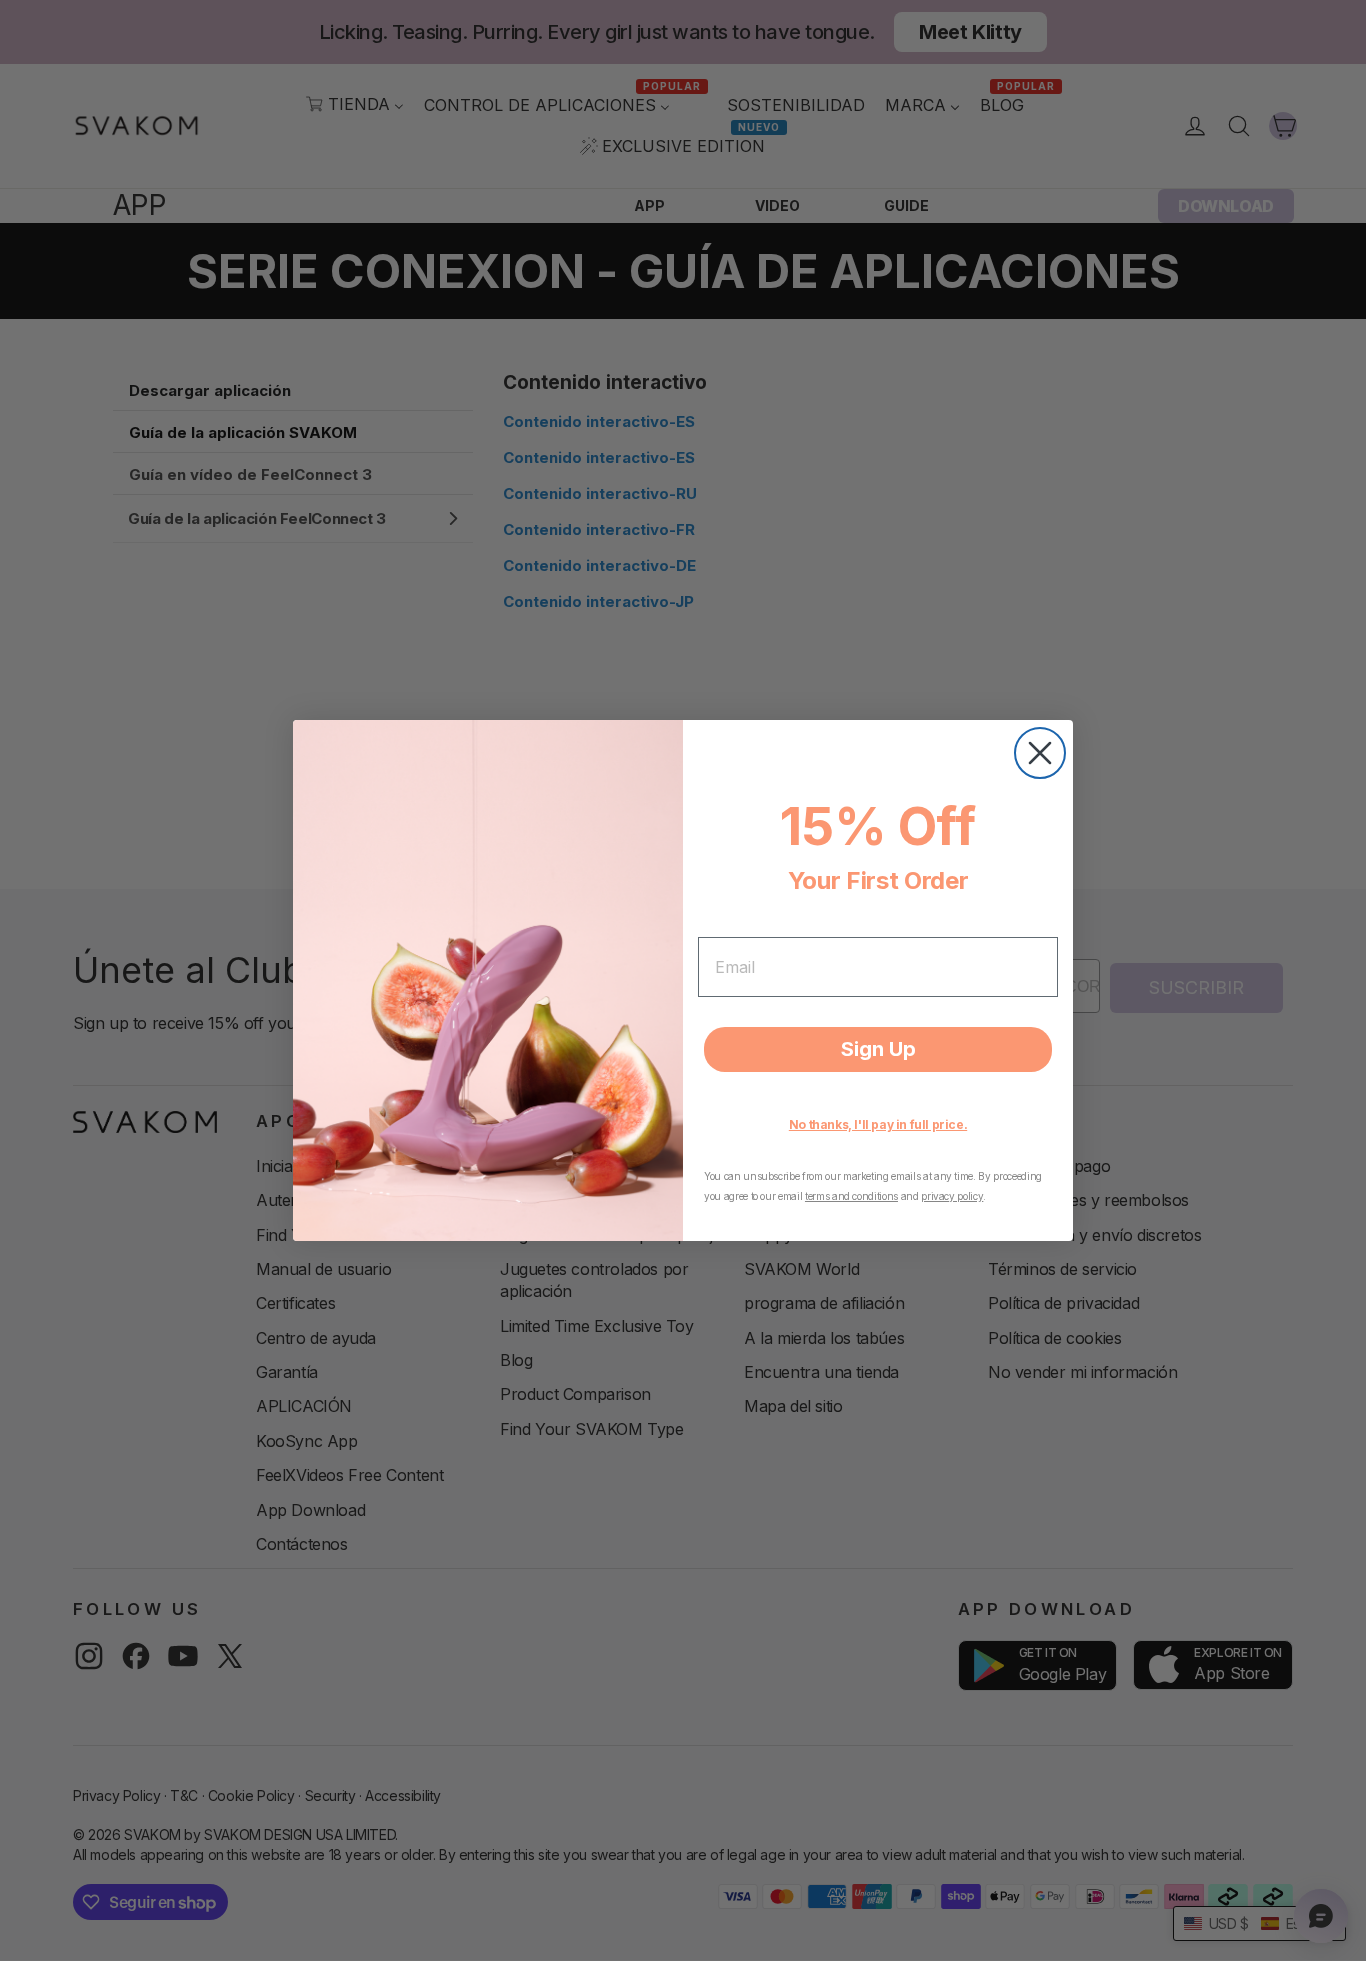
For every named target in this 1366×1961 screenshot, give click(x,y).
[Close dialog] (1040, 753)
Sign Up (878, 1049)
